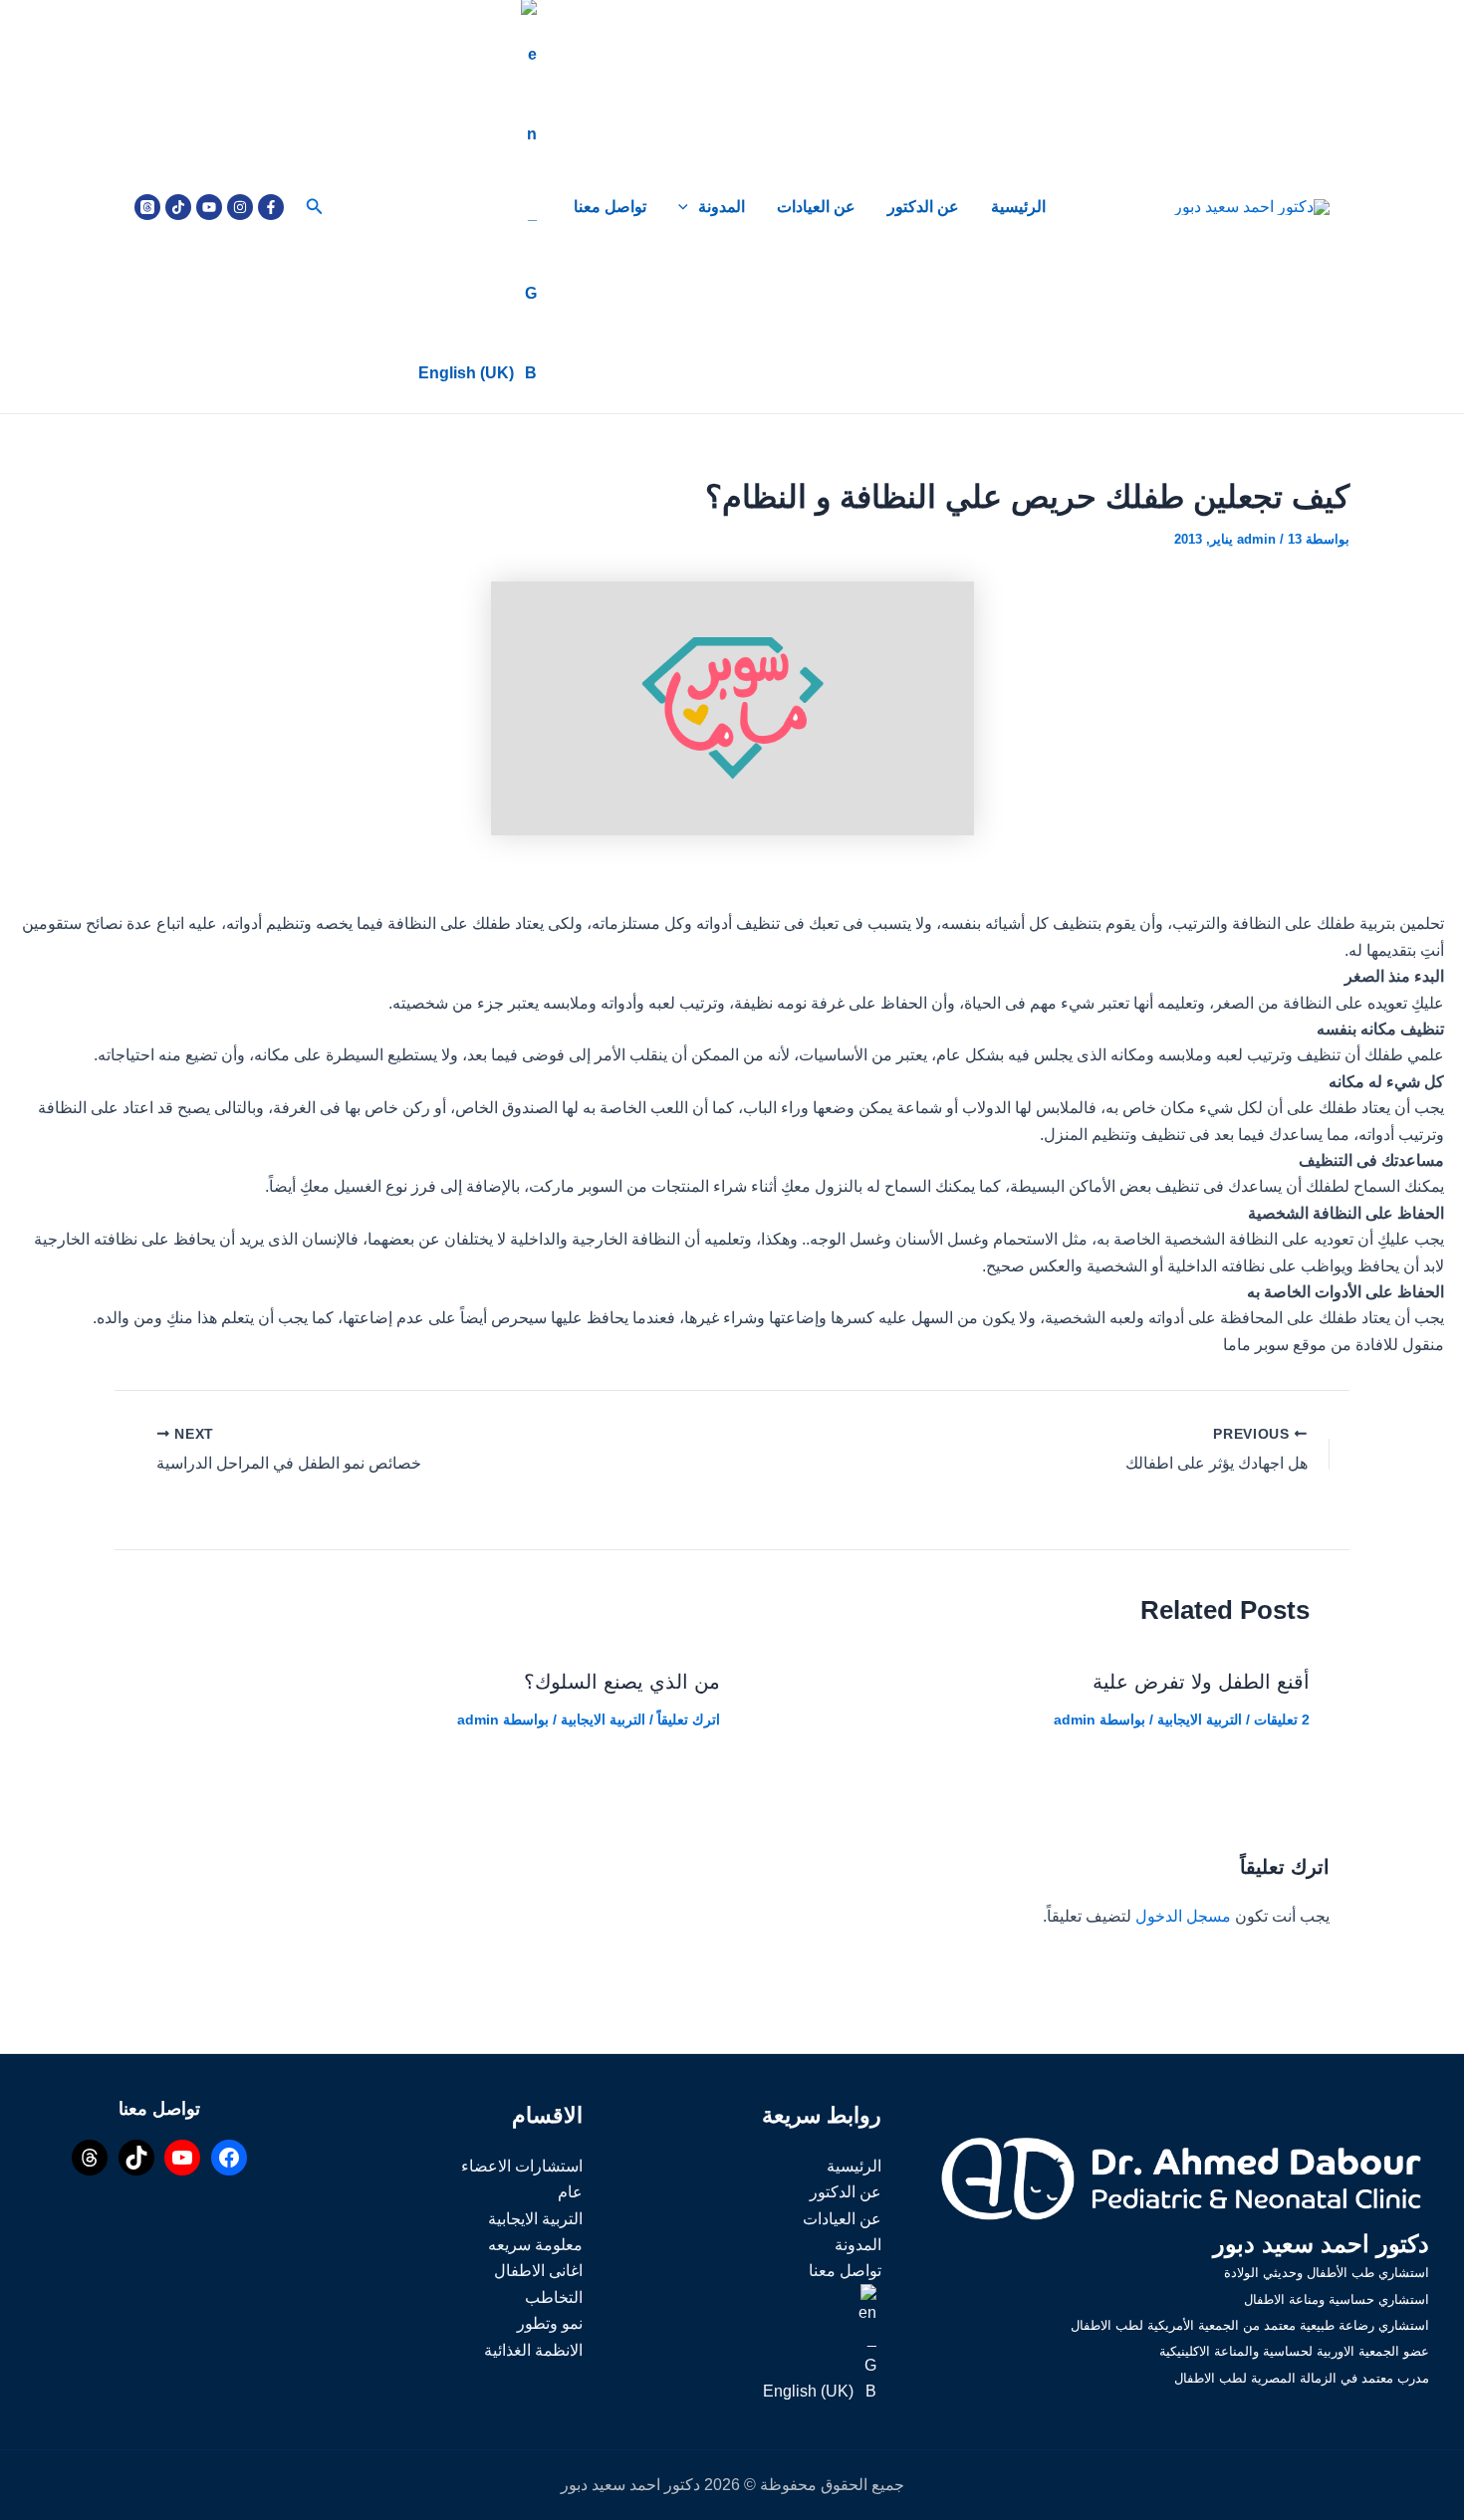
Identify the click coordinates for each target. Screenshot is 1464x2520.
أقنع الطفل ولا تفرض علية (1201, 1682)
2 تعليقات (1282, 1719)
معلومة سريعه (535, 2245)
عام (570, 2192)
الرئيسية (1018, 207)
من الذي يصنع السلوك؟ (622, 1682)
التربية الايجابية (1200, 1719)
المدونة (722, 207)
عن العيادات (816, 207)
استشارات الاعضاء (522, 2166)
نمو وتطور (550, 2323)
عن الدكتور (923, 207)
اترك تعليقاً (689, 1719)
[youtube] (209, 207)
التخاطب (554, 2297)
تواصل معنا (610, 207)
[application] (688, 207)
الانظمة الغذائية (533, 2350)
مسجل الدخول (1183, 1916)
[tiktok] (178, 207)
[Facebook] (271, 207)
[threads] (147, 207)
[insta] (240, 207)
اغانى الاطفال (538, 2271)
